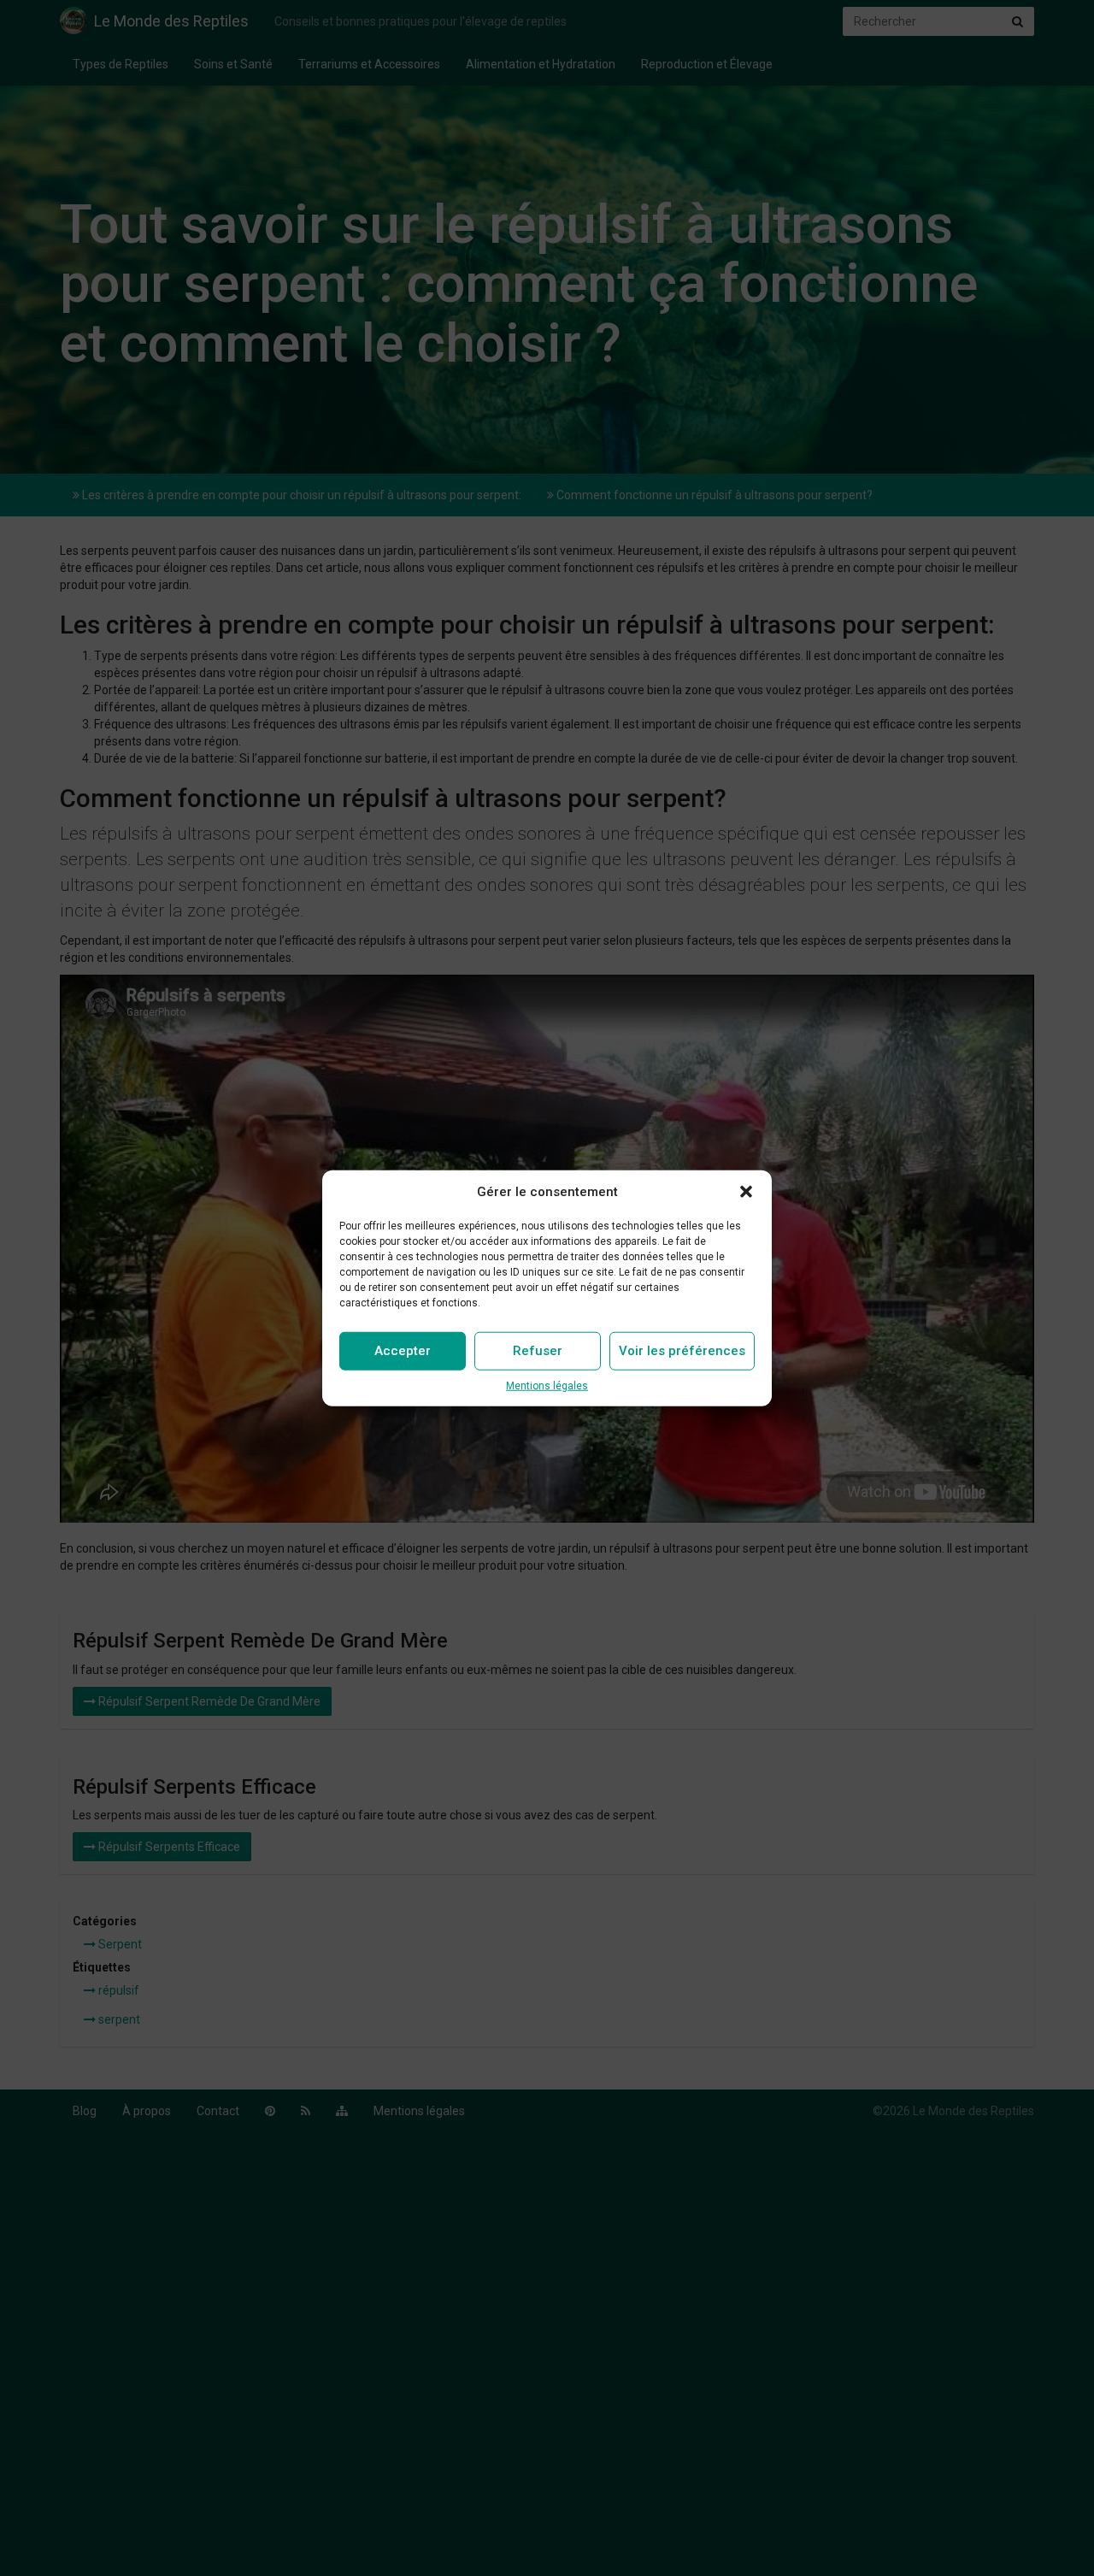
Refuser (538, 1351)
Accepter (403, 1351)
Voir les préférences (682, 1351)
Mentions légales (547, 1386)
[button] (746, 1192)
